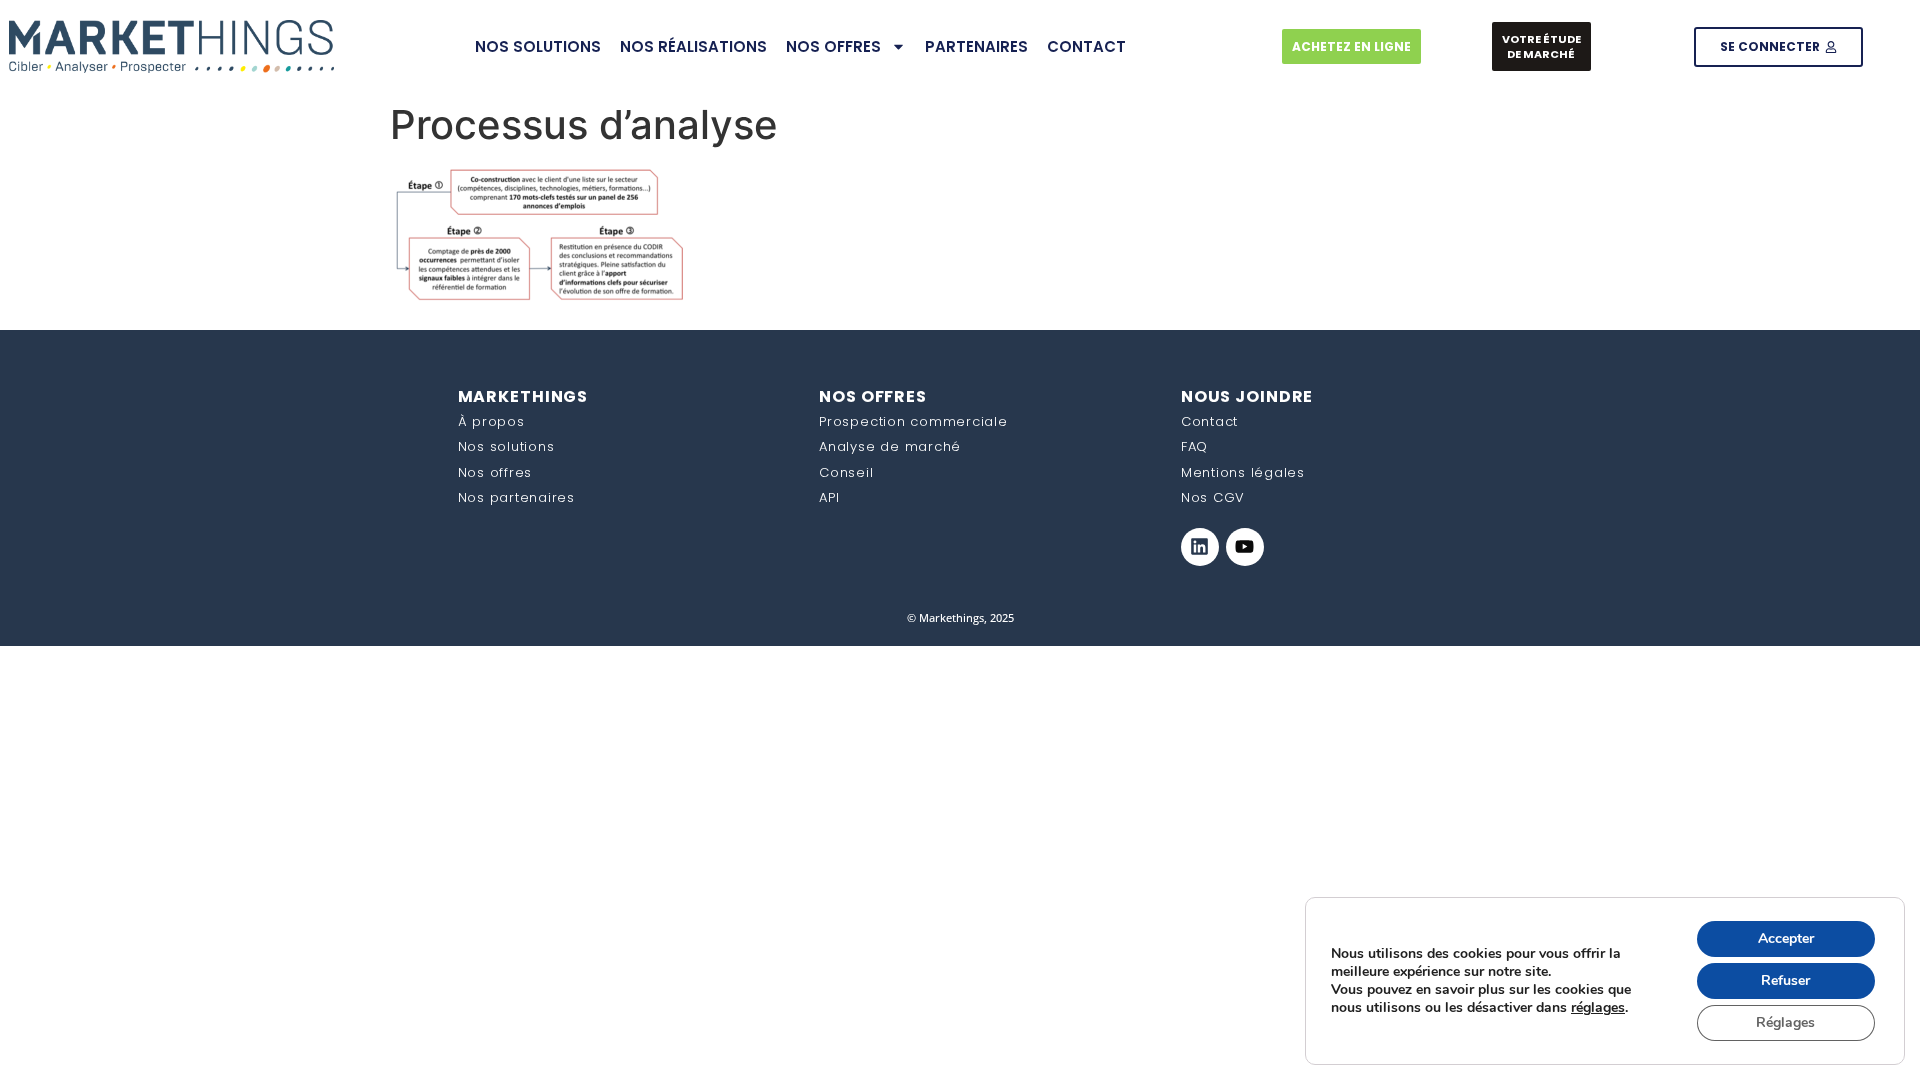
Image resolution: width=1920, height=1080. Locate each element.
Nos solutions (506, 446)
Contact (1209, 421)
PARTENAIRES (976, 46)
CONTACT (1086, 46)
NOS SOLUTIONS (538, 46)
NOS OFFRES (833, 46)
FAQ (1194, 446)
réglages (1598, 1008)
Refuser (1785, 980)
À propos (491, 421)
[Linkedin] (1200, 547)
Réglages (1785, 1022)
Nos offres (495, 472)
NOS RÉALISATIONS (693, 46)
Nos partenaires (516, 497)
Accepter (1786, 938)
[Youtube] (1245, 547)
